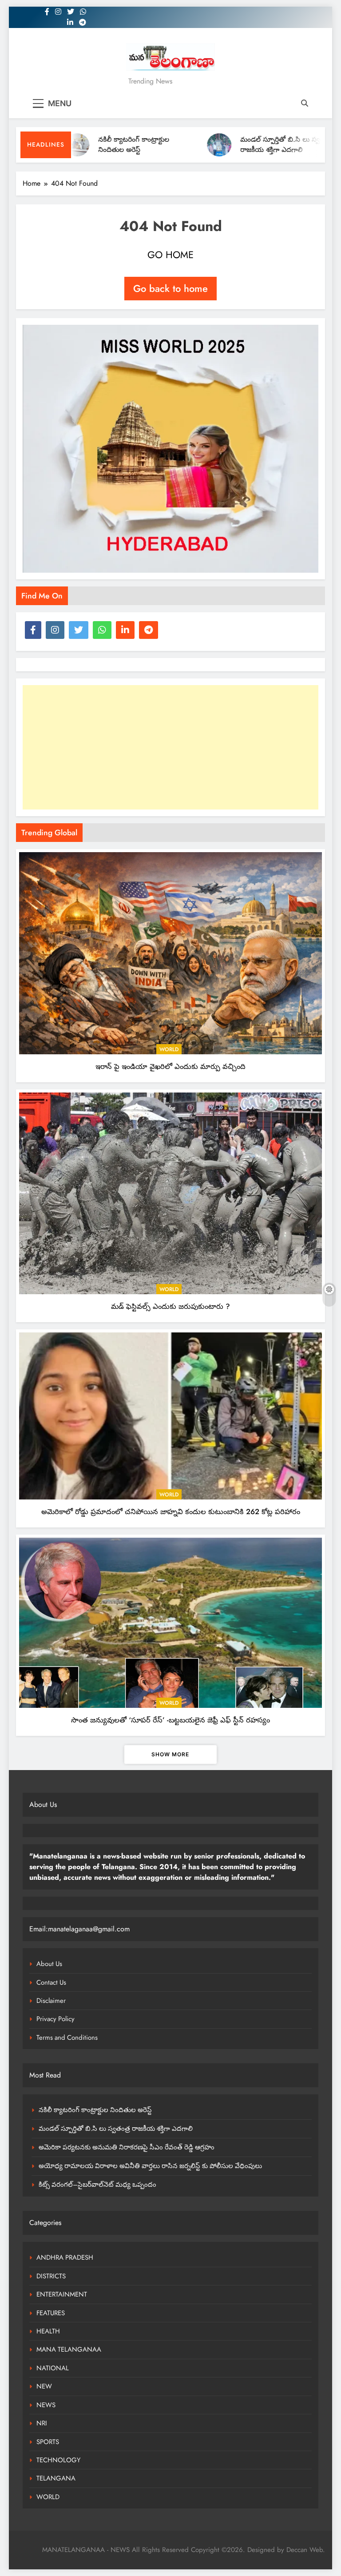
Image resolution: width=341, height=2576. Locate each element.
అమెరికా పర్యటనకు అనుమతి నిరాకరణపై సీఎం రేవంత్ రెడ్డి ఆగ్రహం (127, 2147)
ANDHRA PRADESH (65, 2257)
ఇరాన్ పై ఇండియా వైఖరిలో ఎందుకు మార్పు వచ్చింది (170, 1066)
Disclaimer (51, 2001)
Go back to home (170, 288)
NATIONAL (53, 2368)
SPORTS (48, 2442)
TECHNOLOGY (58, 2460)
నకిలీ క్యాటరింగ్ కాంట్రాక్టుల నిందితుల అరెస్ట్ (93, 145)
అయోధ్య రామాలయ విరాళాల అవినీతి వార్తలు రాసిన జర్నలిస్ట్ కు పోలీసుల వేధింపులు (150, 2166)
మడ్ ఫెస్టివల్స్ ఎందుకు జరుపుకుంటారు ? (170, 1306)
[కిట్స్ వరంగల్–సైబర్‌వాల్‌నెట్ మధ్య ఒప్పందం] (320, 145)
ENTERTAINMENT (62, 2294)
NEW (44, 2386)
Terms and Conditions (67, 2038)
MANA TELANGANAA (69, 2349)
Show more (170, 1754)
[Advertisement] (170, 747)
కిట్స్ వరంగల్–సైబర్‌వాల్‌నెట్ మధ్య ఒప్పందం (97, 2185)
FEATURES (51, 2313)
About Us (49, 1964)
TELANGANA (56, 2478)
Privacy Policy (56, 2019)
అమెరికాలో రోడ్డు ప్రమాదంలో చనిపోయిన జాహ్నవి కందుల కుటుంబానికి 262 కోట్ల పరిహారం (171, 1511)
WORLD (169, 1049)
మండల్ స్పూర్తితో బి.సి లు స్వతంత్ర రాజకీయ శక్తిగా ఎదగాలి (246, 145)
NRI (42, 2423)
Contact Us (51, 1982)
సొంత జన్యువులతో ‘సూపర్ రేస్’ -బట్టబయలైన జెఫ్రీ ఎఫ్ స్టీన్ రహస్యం (170, 1720)
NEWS (46, 2405)
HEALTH (48, 2331)
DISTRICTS (51, 2276)
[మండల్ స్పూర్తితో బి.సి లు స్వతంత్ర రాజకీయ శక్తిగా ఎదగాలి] (178, 145)
